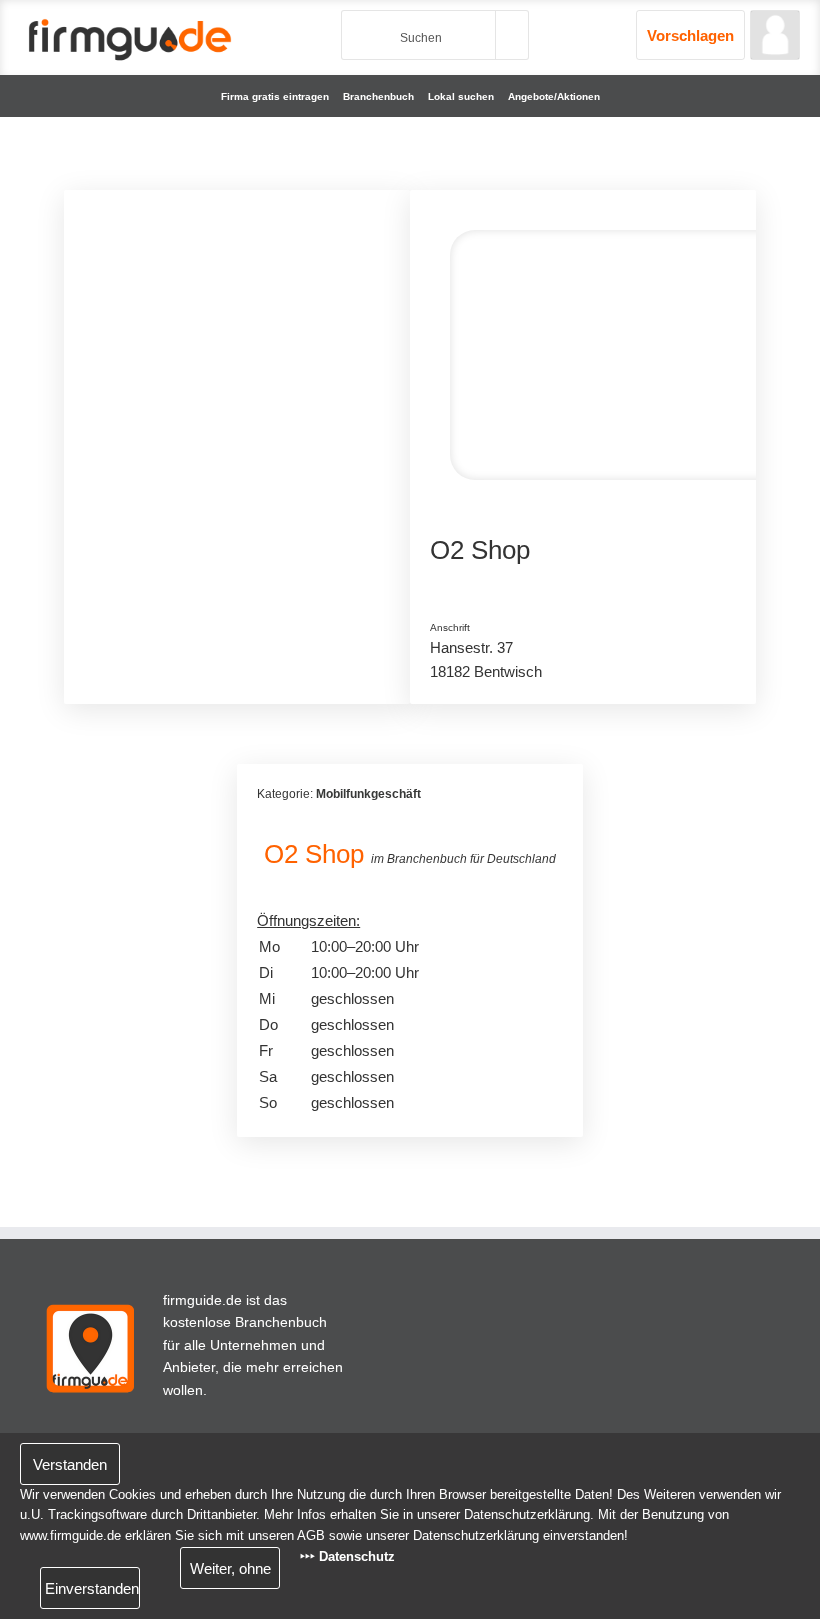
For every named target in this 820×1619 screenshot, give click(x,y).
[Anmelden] (775, 35)
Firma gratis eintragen (275, 96)
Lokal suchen (461, 96)
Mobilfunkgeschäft (368, 794)
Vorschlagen (690, 35)
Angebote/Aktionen (554, 96)
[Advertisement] (237, 335)
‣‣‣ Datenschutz (347, 1556)
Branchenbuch (378, 96)
